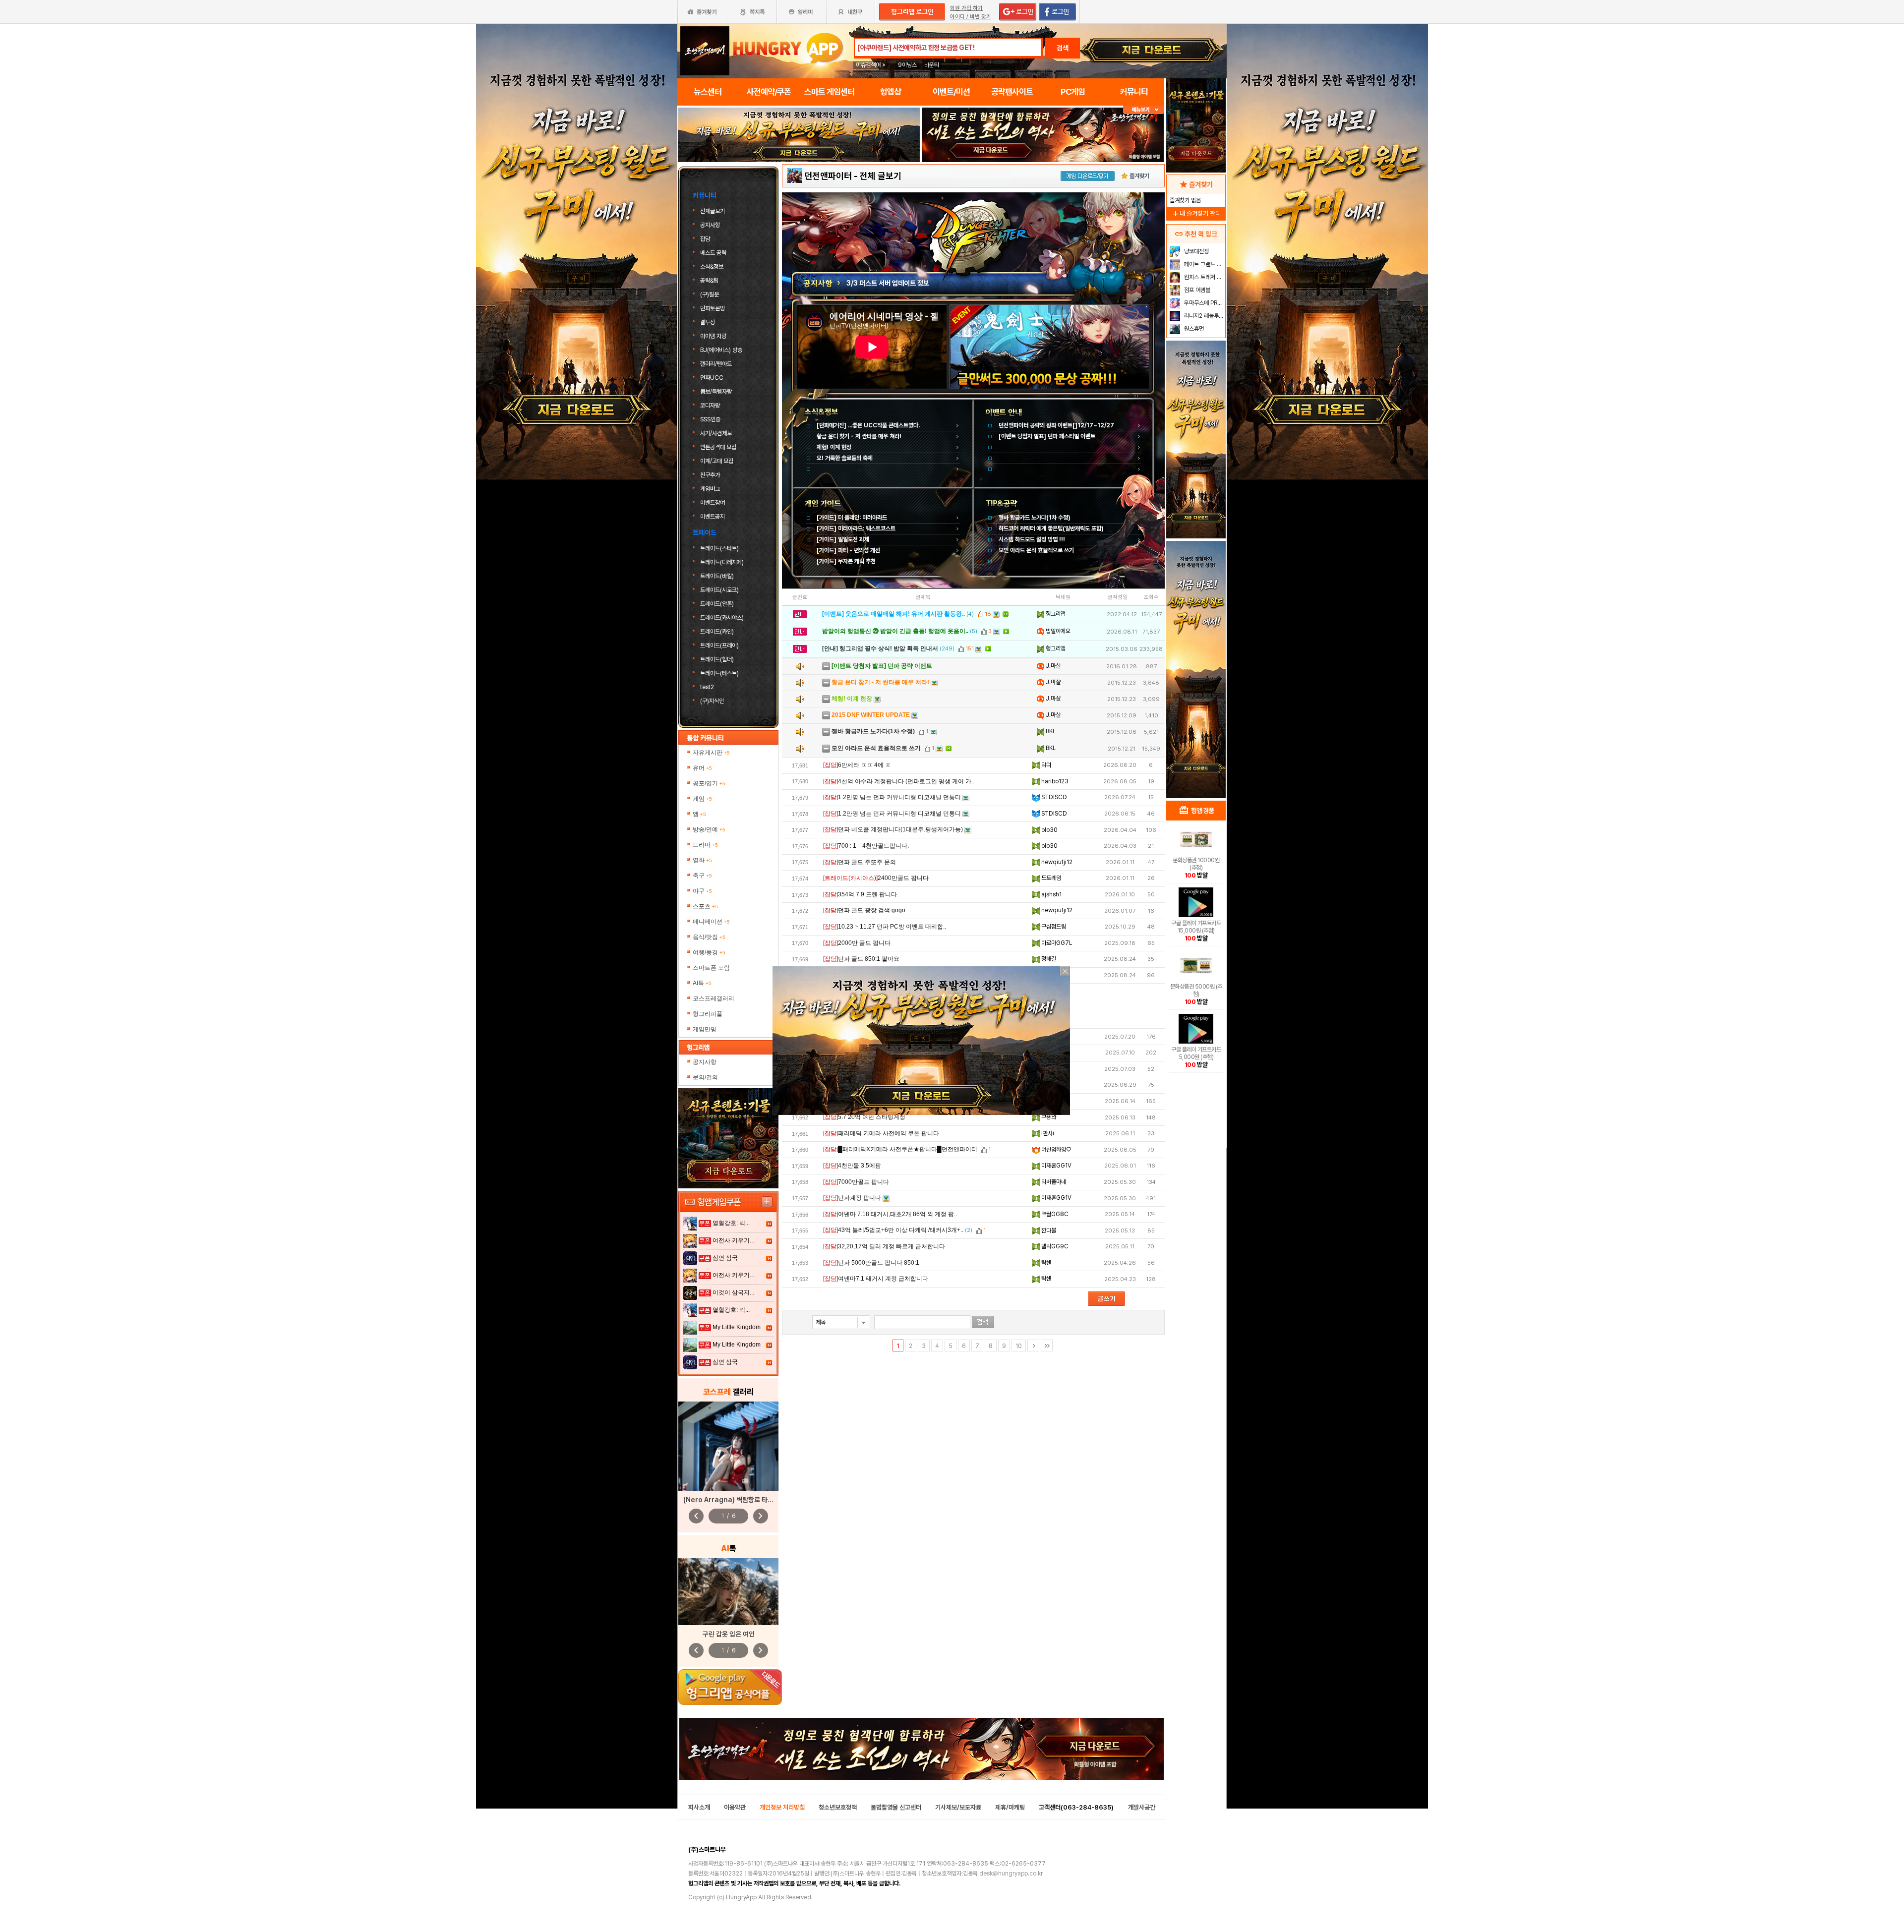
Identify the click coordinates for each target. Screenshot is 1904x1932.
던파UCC (712, 378)
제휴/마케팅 (1010, 1807)
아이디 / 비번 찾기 (971, 17)
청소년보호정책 (838, 1807)
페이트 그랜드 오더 (1204, 264)
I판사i (1047, 1133)
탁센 (1045, 1263)
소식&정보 (712, 267)
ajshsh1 (1051, 894)
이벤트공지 (713, 517)
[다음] (1033, 1346)
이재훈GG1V (1056, 1166)
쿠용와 (1048, 1117)
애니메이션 (711, 922)
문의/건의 (705, 1077)
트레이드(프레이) (719, 645)
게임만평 (705, 1029)
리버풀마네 (1053, 1182)
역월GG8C (1054, 1214)
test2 (707, 687)
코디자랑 (710, 406)
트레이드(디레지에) (722, 562)
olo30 (1049, 830)
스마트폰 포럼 (711, 968)
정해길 (1048, 959)
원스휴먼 (1193, 329)
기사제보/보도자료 (958, 1807)
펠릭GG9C (1054, 1246)
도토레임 (1050, 878)
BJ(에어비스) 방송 (721, 350)
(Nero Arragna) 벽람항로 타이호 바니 (738, 1500)
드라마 (705, 845)
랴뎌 (1045, 765)
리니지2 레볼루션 (1203, 316)
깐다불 (1048, 1230)
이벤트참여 (713, 503)
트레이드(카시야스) (722, 618)
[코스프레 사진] (728, 1446)
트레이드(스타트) (719, 548)
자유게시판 (711, 753)
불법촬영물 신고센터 (896, 1807)
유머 (702, 768)
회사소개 (699, 1807)
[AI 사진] (728, 1592)
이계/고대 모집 (717, 461)
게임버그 (710, 489)
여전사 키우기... (733, 1240)
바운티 (932, 65)
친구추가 (710, 475)
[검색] (983, 1322)
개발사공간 (1142, 1807)
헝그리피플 (708, 1014)
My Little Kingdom (737, 1327)
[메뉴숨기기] (1144, 110)
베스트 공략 (713, 253)
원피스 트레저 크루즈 (1204, 277)
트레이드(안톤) (717, 604)
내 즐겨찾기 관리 (1196, 213)
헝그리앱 (1055, 614)
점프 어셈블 (1196, 290)
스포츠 (705, 906)
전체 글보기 (881, 176)
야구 (702, 891)
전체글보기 (713, 211)
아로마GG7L (1056, 943)
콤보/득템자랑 (716, 392)
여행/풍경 (709, 952)
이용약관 (735, 1807)
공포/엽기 (709, 783)
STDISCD (1053, 797)
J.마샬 (1052, 666)
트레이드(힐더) (717, 659)
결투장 (708, 322)
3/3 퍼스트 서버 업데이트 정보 (888, 283)
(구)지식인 (713, 701)
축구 (702, 876)
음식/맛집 (709, 937)
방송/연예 (709, 829)
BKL (1050, 731)
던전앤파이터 (828, 176)
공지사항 (710, 225)
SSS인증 (710, 419)
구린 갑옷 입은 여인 (729, 1634)
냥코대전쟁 (1196, 251)
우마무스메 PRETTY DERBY (1204, 303)
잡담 (705, 239)
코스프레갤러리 (714, 998)
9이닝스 (907, 65)
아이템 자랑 (713, 336)
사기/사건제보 (716, 433)
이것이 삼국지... (733, 1292)
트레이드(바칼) (717, 576)
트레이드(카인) (717, 632)
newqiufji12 (1056, 862)
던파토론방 (713, 308)
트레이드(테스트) (719, 673)
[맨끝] (1047, 1346)
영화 (702, 860)
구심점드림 (1053, 927)
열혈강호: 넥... (731, 1223)
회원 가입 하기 (966, 8)
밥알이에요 (1057, 631)
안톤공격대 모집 (718, 447)
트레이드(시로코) (719, 590)
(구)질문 (710, 294)
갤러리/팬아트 (716, 364)
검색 (1063, 48)
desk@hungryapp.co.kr (1011, 1873)
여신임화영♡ (1055, 1150)
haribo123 (1054, 781)
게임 (702, 799)
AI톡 (702, 983)
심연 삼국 (725, 1258)
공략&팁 (709, 281)
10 (1019, 1346)
